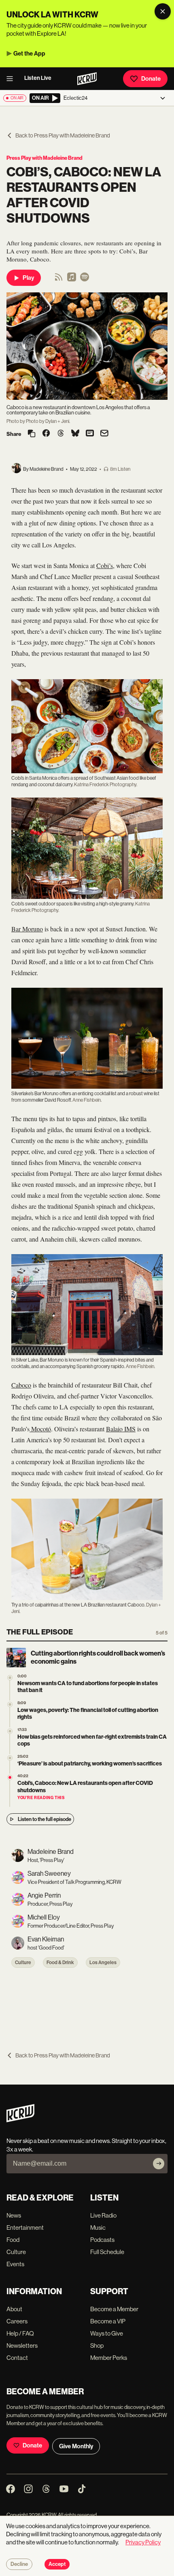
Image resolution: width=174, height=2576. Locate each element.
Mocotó (40, 1429)
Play (28, 278)
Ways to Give (107, 2333)
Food (13, 2240)
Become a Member (114, 2309)
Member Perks (109, 2358)
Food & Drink (60, 1963)
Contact (17, 2358)
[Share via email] (104, 434)
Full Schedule (107, 2252)
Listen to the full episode (45, 1819)
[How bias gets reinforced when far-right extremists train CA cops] (10, 1731)
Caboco (21, 1385)
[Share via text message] (90, 434)
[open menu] (12, 79)
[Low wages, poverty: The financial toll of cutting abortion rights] (10, 1704)
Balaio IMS (121, 1429)
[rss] (59, 280)
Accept (57, 2564)
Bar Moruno (27, 929)
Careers (17, 2321)
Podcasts (102, 2240)
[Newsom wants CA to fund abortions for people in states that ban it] (10, 1678)
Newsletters (22, 2345)
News (14, 2215)
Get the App (29, 54)
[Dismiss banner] (163, 11)
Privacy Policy (143, 2542)
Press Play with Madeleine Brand (45, 158)
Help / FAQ (20, 2333)
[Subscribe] (159, 2164)
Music (98, 2227)
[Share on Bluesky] (75, 434)
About (14, 2309)
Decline (19, 2564)
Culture (23, 1963)
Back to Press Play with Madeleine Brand (63, 135)
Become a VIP (108, 2321)
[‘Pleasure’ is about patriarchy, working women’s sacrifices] (10, 1758)
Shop (97, 2345)
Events (15, 2264)
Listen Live (38, 78)
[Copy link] (32, 434)
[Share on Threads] (61, 434)
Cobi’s (105, 565)
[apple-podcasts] (72, 280)
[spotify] (85, 280)
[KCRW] (20, 2120)
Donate (151, 79)
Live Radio (103, 2215)
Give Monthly (76, 2446)
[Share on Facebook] (46, 434)
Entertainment (25, 2227)
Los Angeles (103, 1963)
